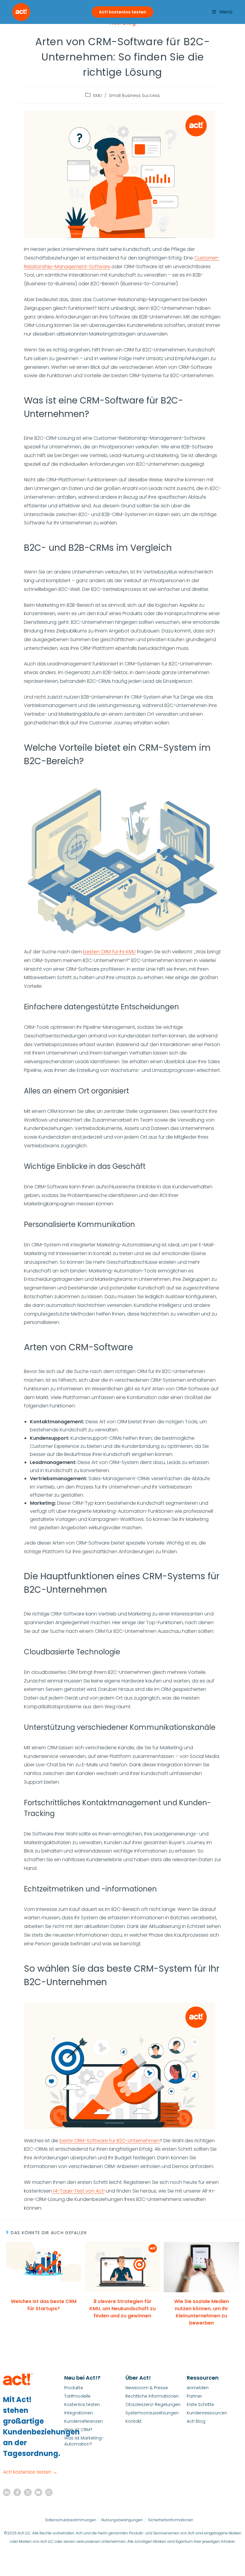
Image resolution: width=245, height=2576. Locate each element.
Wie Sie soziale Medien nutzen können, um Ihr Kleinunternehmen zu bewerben (202, 2312)
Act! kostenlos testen (122, 12)
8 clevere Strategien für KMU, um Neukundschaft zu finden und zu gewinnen (122, 2309)
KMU (98, 95)
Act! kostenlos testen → (30, 2472)
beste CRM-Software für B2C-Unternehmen (110, 2141)
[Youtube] (38, 2492)
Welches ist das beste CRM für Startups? (44, 2305)
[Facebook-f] (17, 2492)
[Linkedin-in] (7, 2492)
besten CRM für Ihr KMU (109, 952)
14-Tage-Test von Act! (78, 2191)
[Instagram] (49, 2492)
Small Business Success (134, 95)
